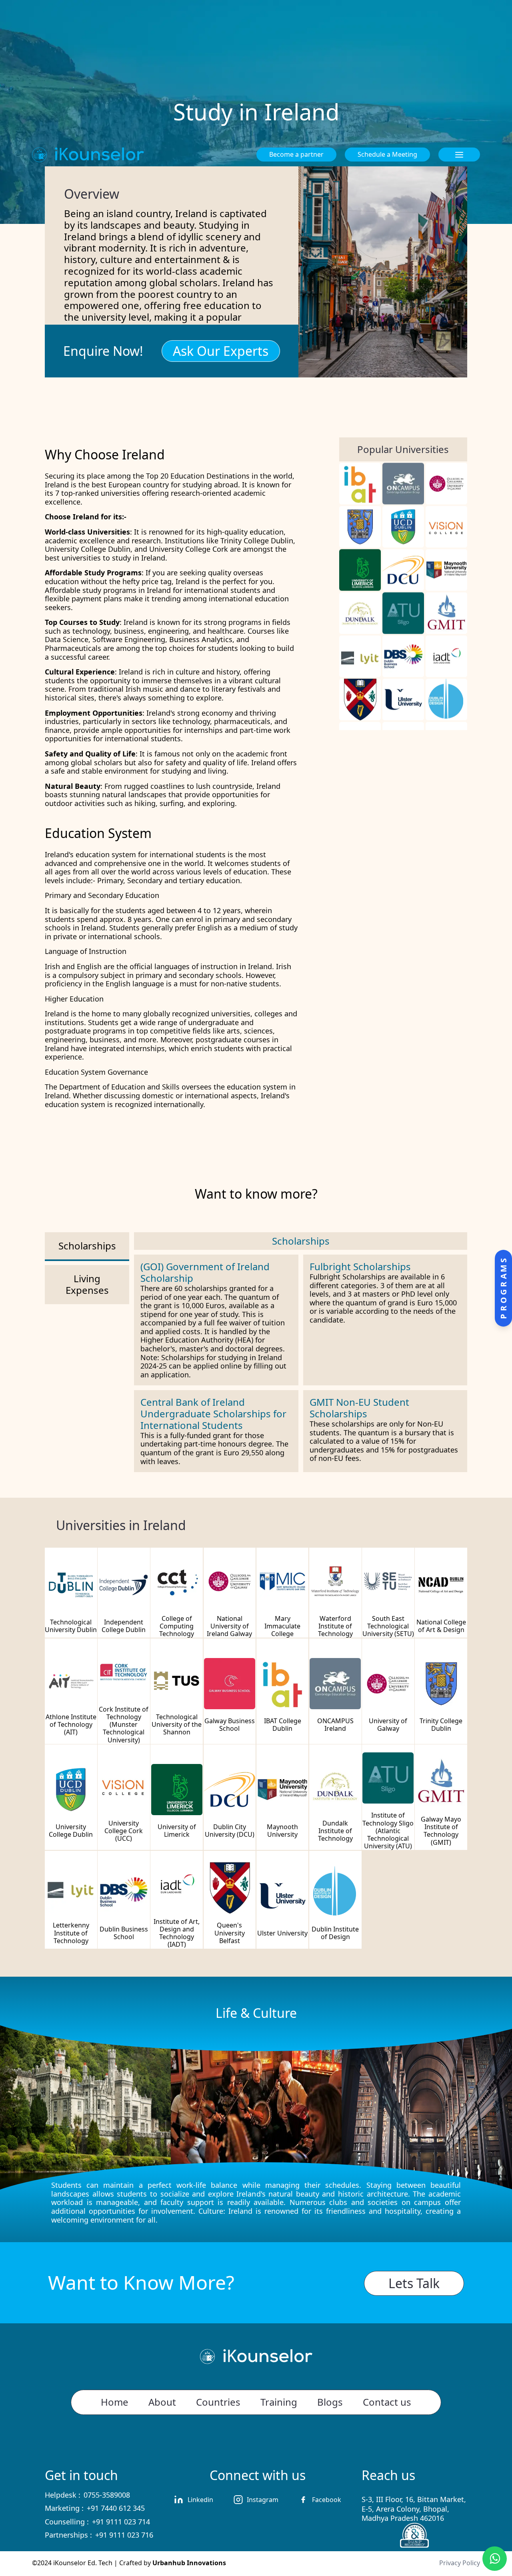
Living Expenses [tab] (87, 1284)
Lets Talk (414, 2283)
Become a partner (296, 154)
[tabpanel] (301, 1352)
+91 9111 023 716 (124, 2535)
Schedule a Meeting (387, 154)
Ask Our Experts (221, 351)
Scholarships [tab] (87, 1246)
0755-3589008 (107, 2495)
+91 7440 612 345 (116, 2508)
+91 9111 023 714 (121, 2522)
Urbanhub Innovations (189, 2563)
